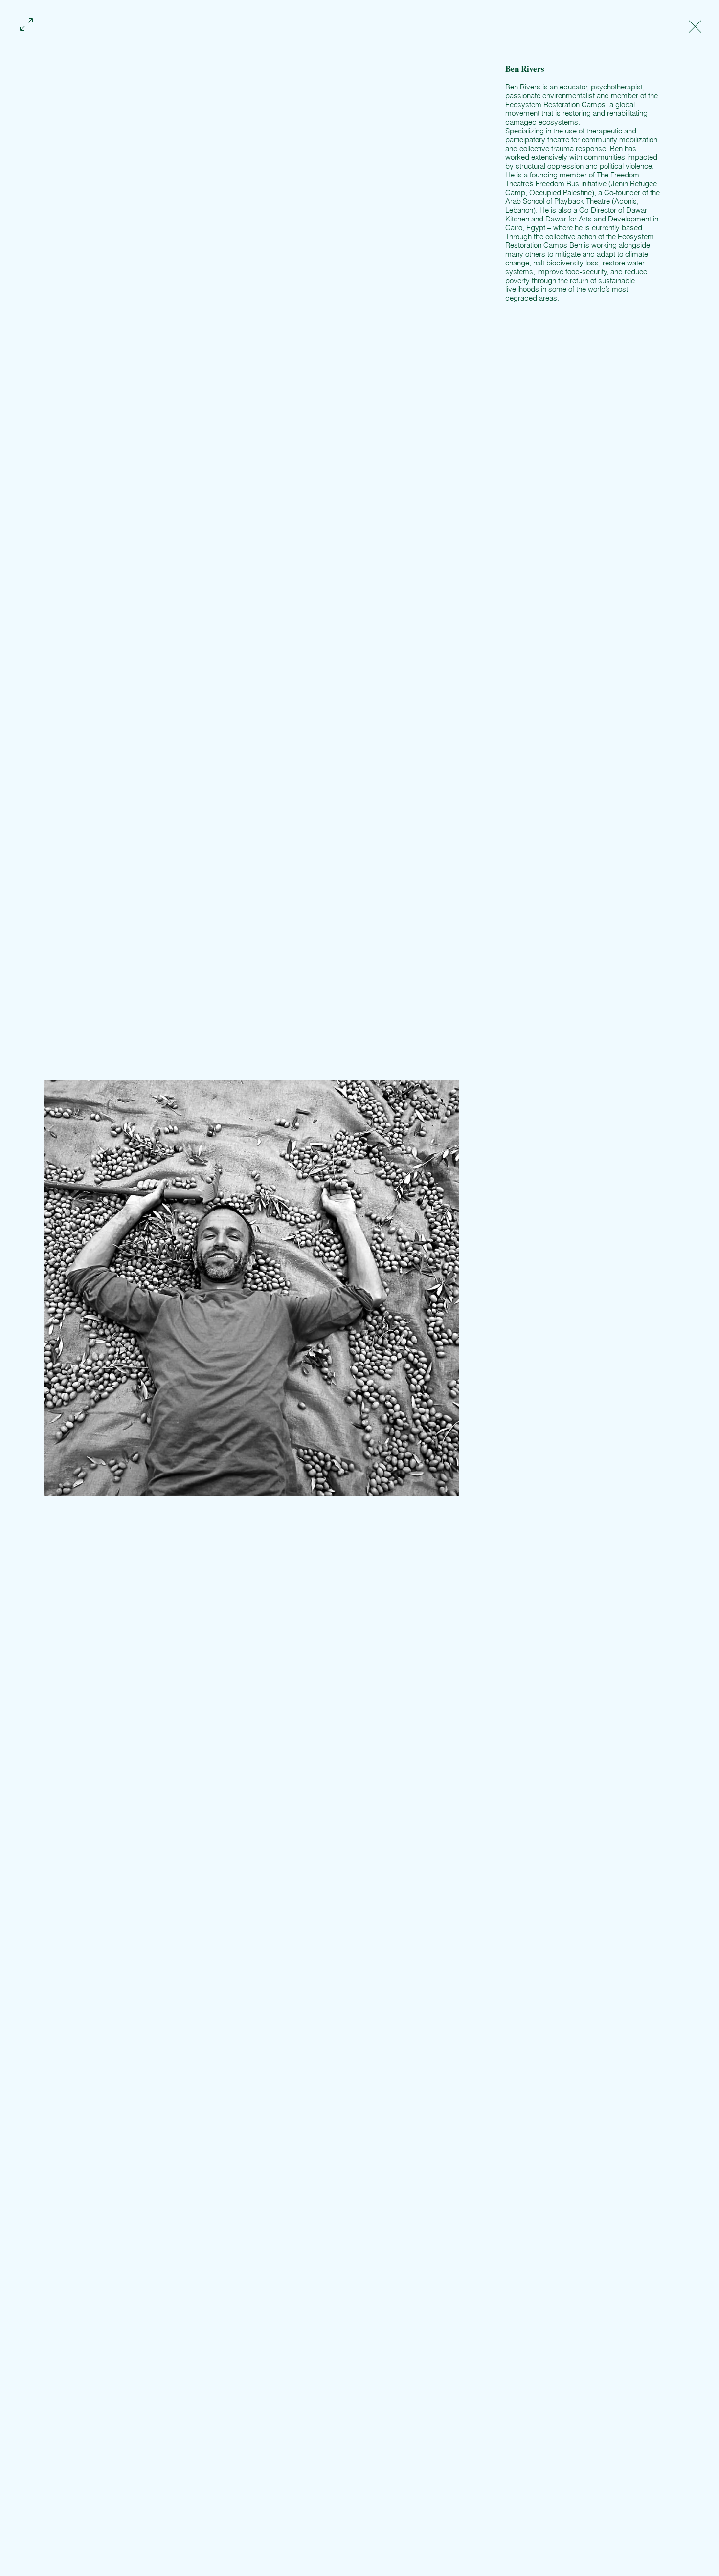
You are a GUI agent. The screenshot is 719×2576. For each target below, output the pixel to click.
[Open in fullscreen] (26, 23)
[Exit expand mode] (695, 25)
